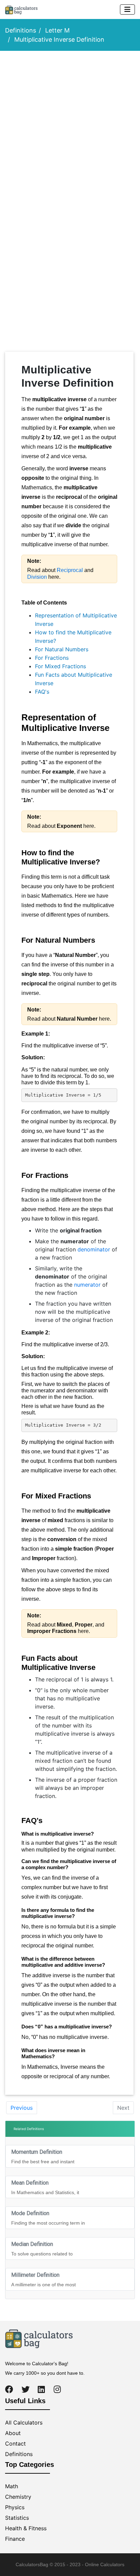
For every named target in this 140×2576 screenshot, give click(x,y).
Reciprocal (70, 570)
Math (12, 2486)
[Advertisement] (70, 129)
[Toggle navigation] (127, 9)
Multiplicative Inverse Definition (59, 39)
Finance (15, 2539)
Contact (15, 2444)
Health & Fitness (26, 2528)
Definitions (21, 30)
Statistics (17, 2518)
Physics (15, 2507)
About (13, 2433)
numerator (87, 1285)
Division (37, 577)
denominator (93, 1249)
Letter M (57, 30)
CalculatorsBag (32, 2564)
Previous (22, 2108)
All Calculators (24, 2422)
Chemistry (18, 2497)
